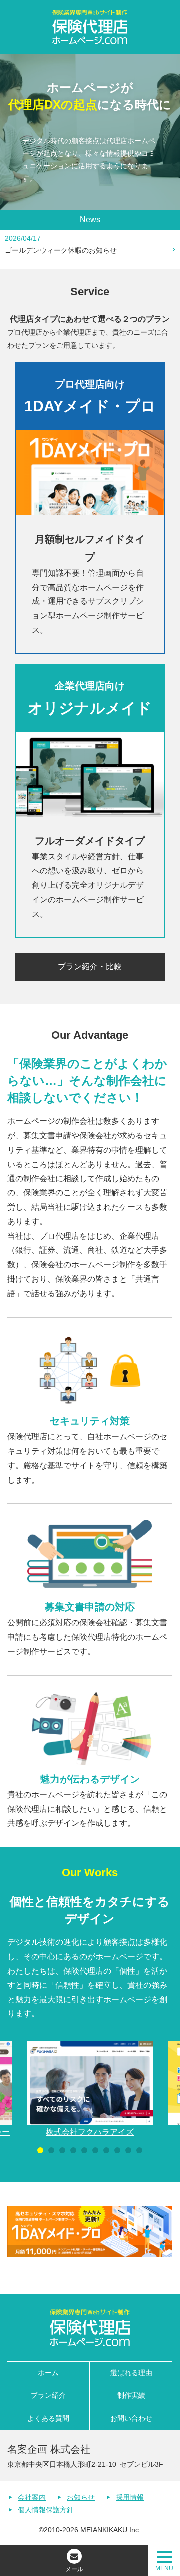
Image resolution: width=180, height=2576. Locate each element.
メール (74, 2569)
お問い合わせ (131, 2418)
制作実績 (131, 2395)
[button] (40, 2150)
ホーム (48, 2373)
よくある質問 (48, 2418)
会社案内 (32, 2497)
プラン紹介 (48, 2395)
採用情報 (130, 2497)
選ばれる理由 (131, 2373)
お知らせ (81, 2497)
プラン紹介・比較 (90, 966)
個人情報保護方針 (46, 2510)
